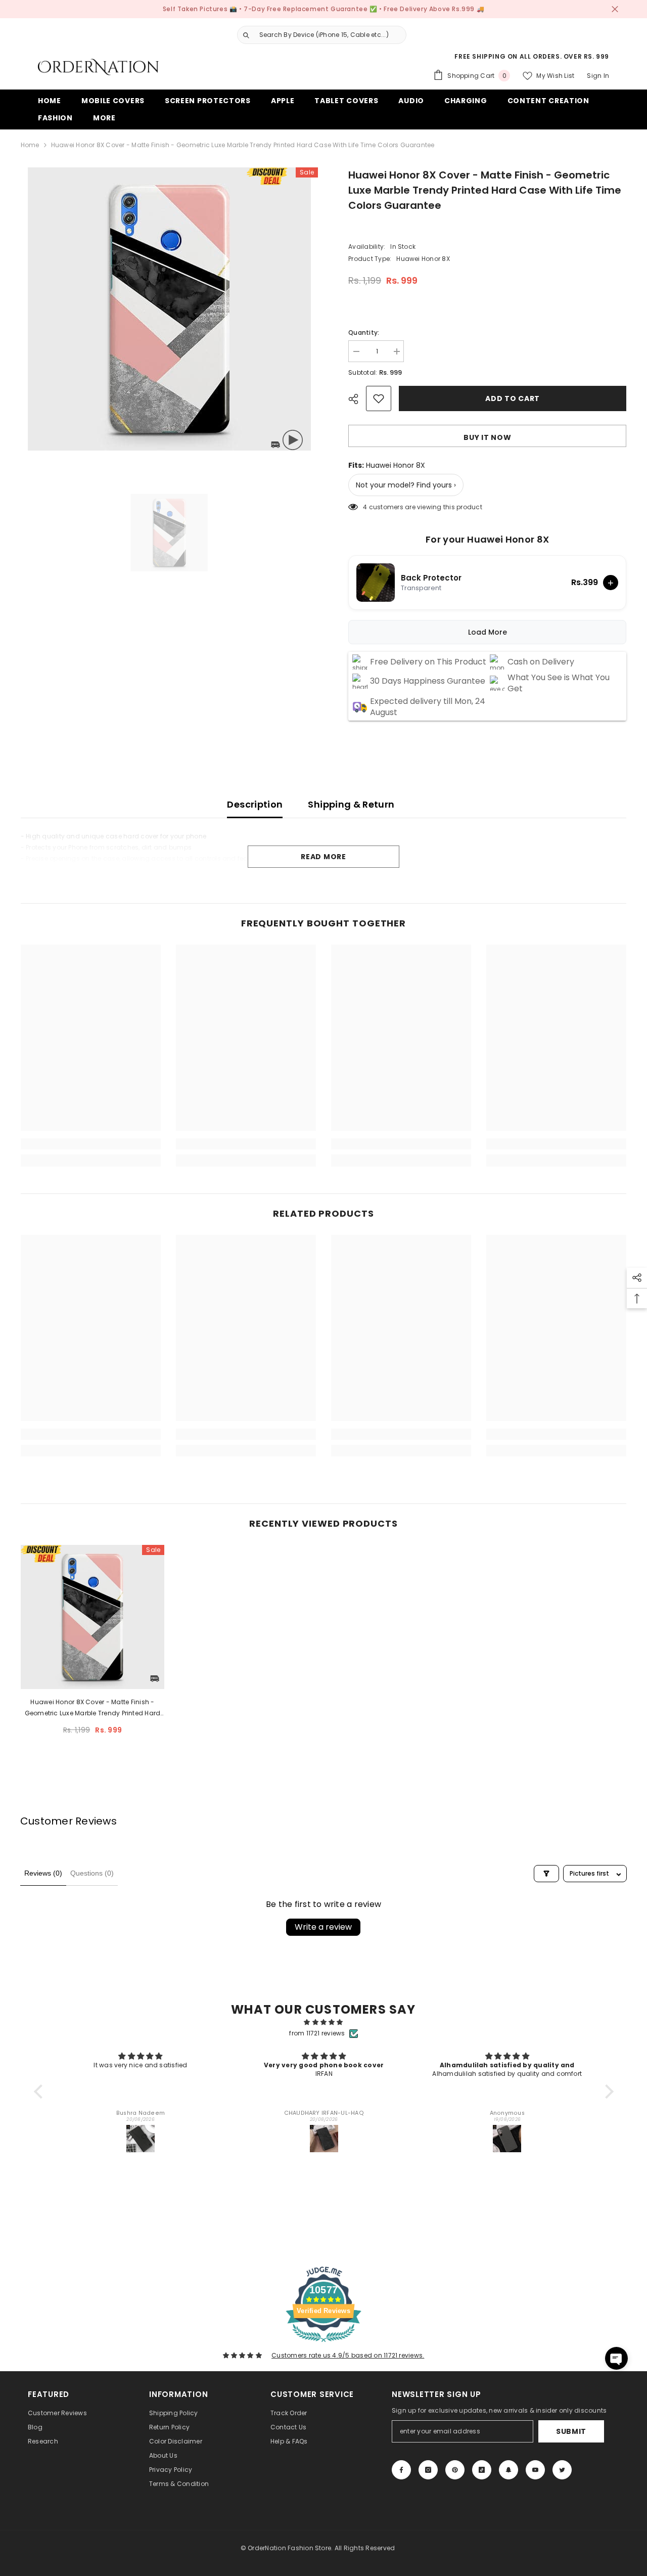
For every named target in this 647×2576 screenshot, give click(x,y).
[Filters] (546, 1874)
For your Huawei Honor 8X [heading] (488, 540)
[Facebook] (401, 2470)
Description (255, 804)
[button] (40, 2092)
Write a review (323, 1927)
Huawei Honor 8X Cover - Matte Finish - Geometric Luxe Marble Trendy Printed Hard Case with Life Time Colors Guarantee (93, 1708)
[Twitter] (562, 2470)
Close (615, 9)
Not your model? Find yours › (406, 485)
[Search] (318, 35)
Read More (323, 857)
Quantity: (364, 332)
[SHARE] (357, 399)
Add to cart (513, 398)
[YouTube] (535, 2470)
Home (30, 145)
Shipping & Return (351, 804)
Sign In (598, 76)
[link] (91, 1144)
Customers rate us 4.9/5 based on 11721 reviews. (348, 2355)
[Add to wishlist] (379, 398)
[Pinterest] (455, 2470)
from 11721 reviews (317, 2033)
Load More (488, 632)
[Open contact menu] (616, 2358)
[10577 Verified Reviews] (323, 2344)
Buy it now (487, 437)
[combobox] (330, 35)
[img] (324, 2022)
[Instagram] (428, 2470)
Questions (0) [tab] (92, 1873)
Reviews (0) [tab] (43, 1873)
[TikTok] (482, 2470)
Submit (571, 2431)
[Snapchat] (509, 2470)
